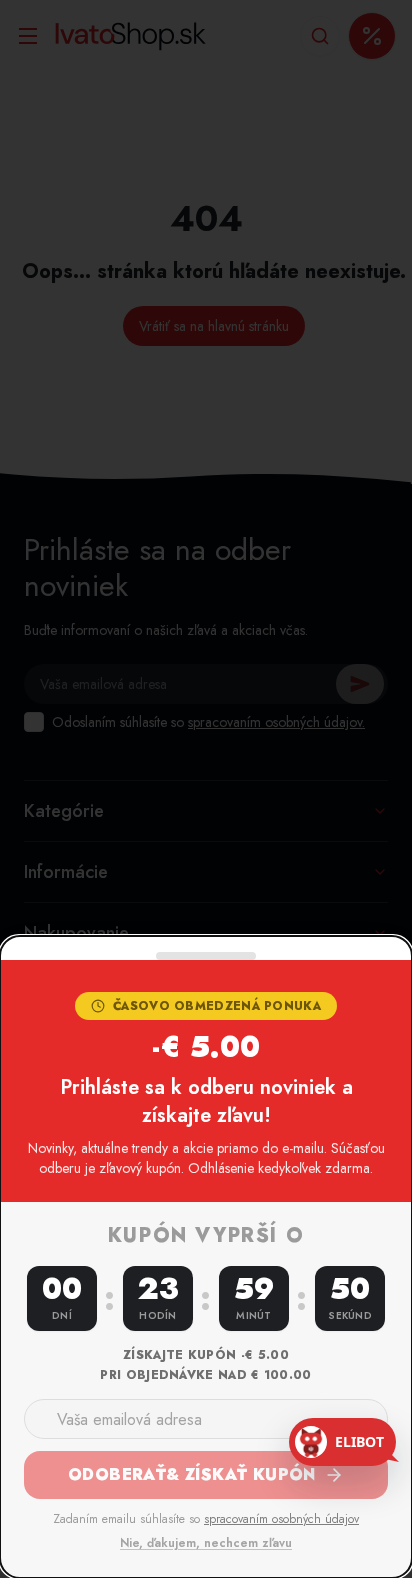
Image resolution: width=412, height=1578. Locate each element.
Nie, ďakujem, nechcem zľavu (206, 1543)
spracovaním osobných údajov (281, 1519)
